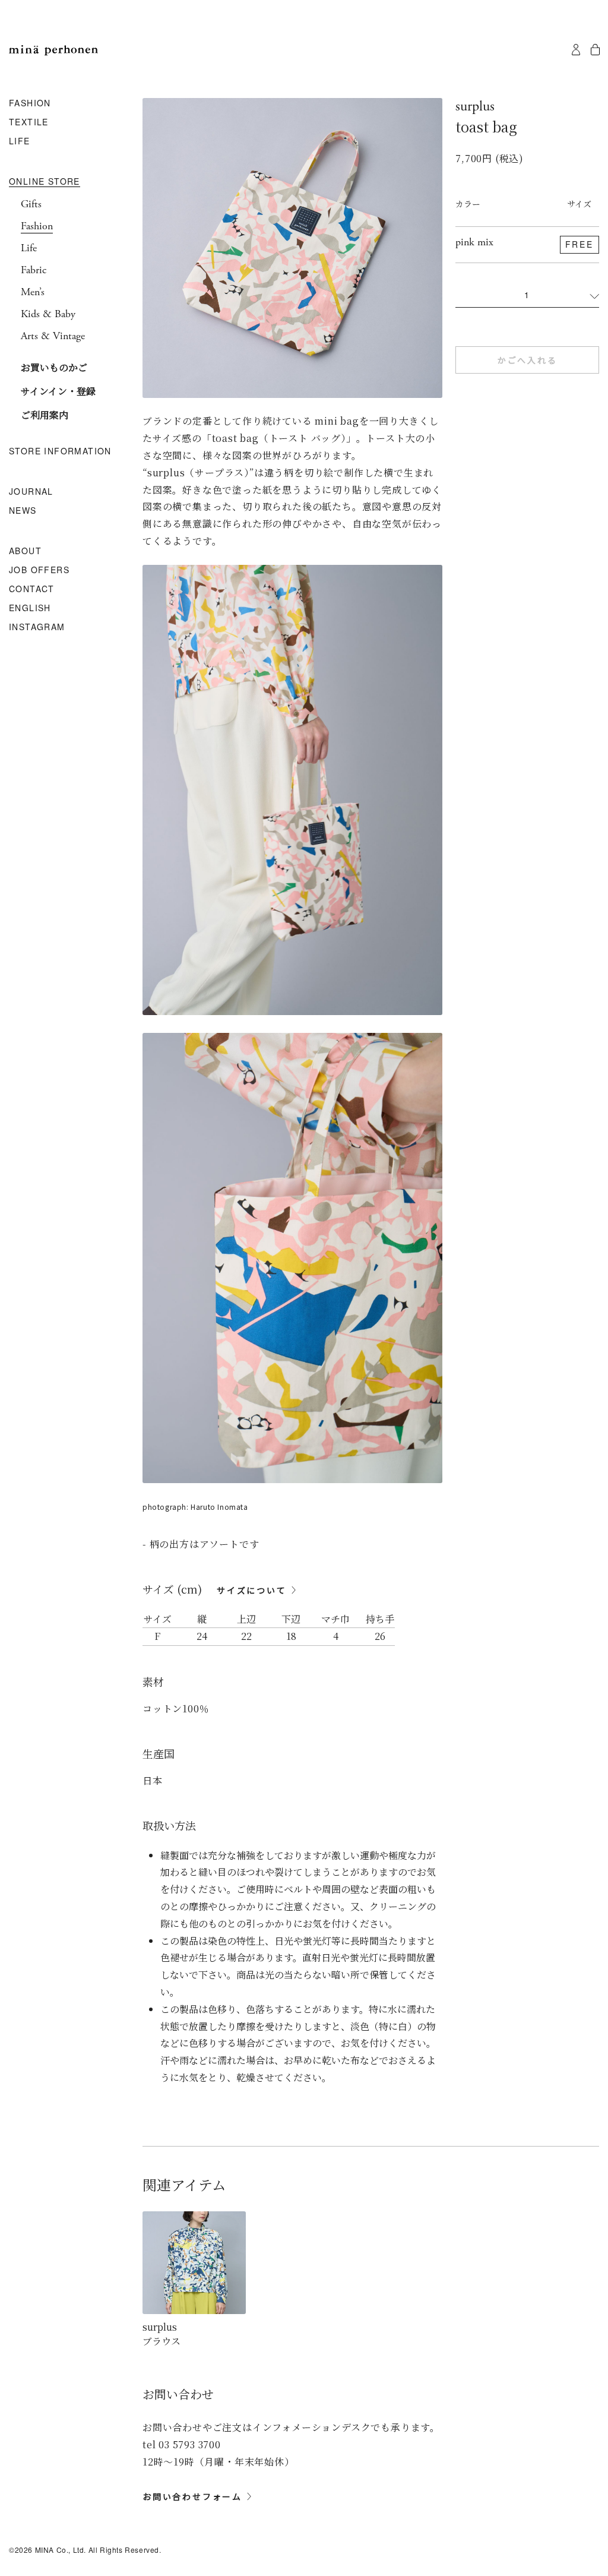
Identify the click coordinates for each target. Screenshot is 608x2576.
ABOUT (25, 551)
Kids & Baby (48, 314)
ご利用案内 (45, 415)
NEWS (23, 511)
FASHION (30, 103)
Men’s (33, 292)
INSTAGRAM (37, 627)
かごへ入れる (528, 360)
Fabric (34, 270)
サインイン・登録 (58, 391)
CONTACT (32, 589)
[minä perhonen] (53, 50)
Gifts (31, 204)
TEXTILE (29, 122)
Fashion (37, 226)
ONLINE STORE (45, 182)
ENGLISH (30, 608)
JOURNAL (31, 492)
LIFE (20, 141)
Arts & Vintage (53, 336)
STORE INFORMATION (60, 451)
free (579, 244)
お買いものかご (54, 367)
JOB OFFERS (39, 570)
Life (29, 248)
